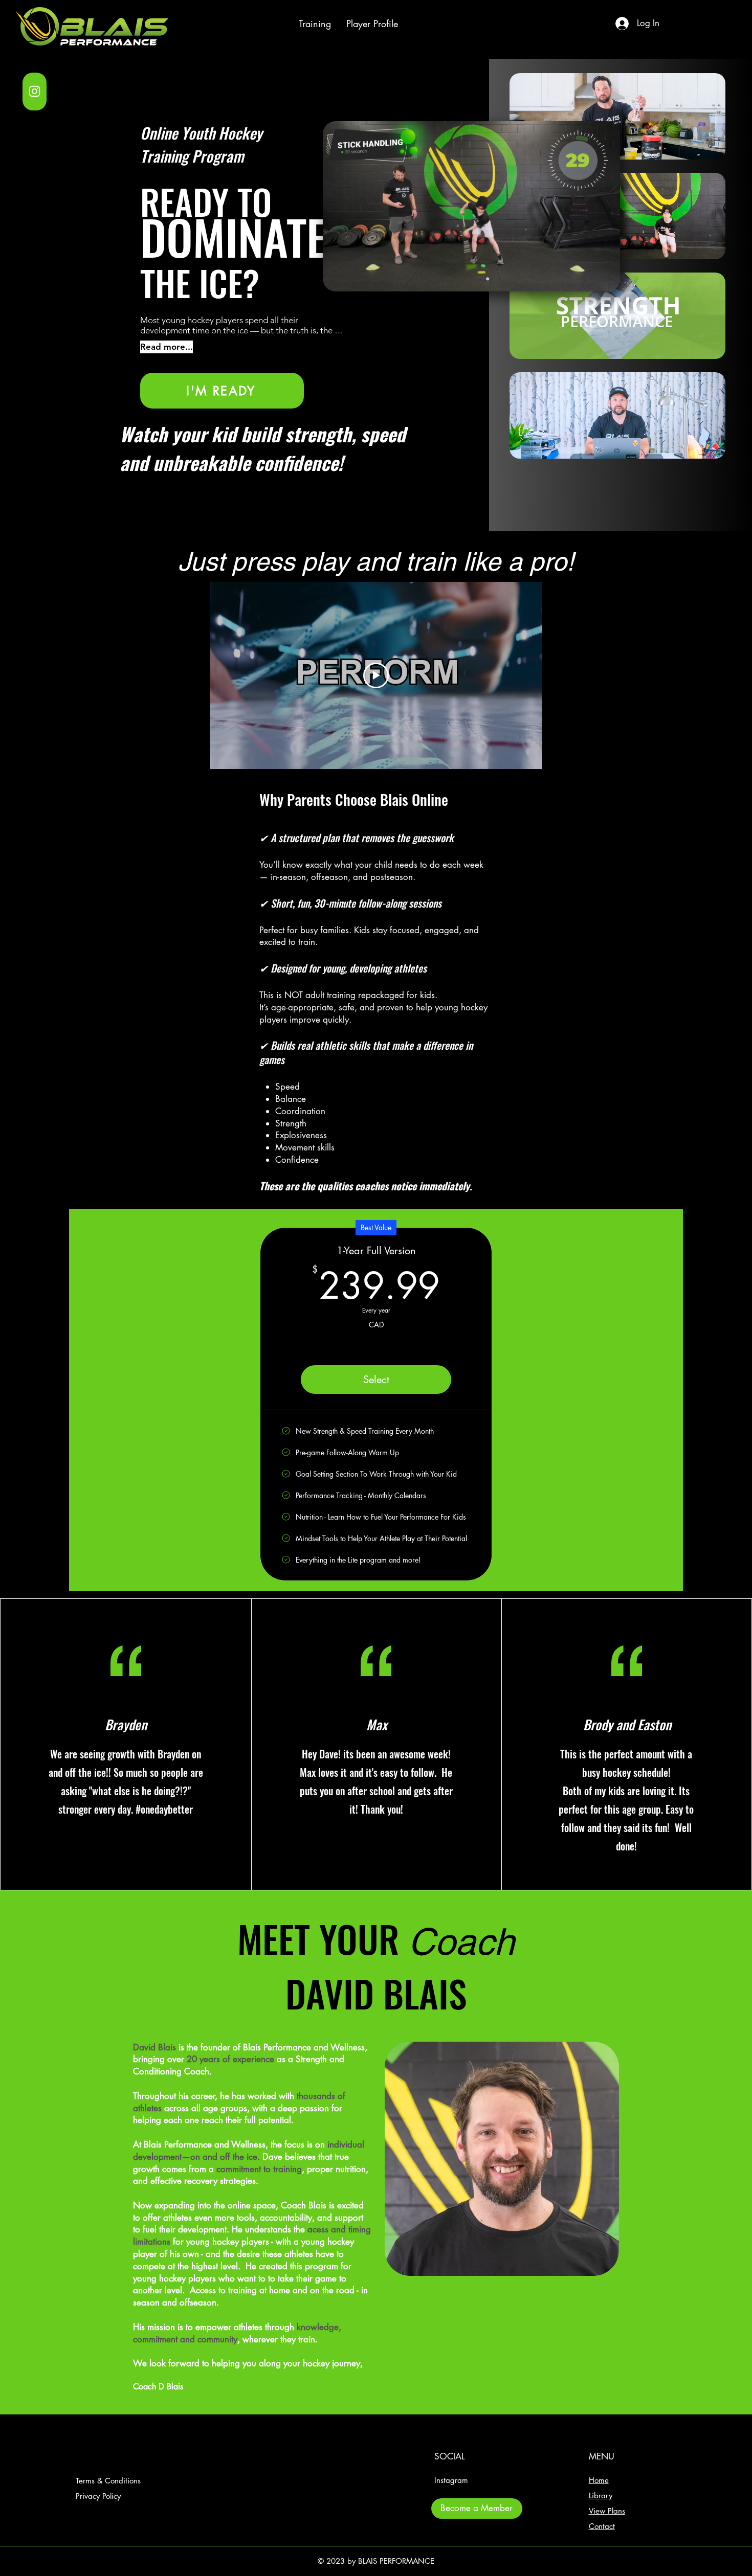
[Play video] (376, 675)
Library (601, 2495)
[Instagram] (35, 91)
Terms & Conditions (108, 2481)
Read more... (167, 347)
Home (599, 2480)
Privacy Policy (98, 2496)
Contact (602, 2526)
